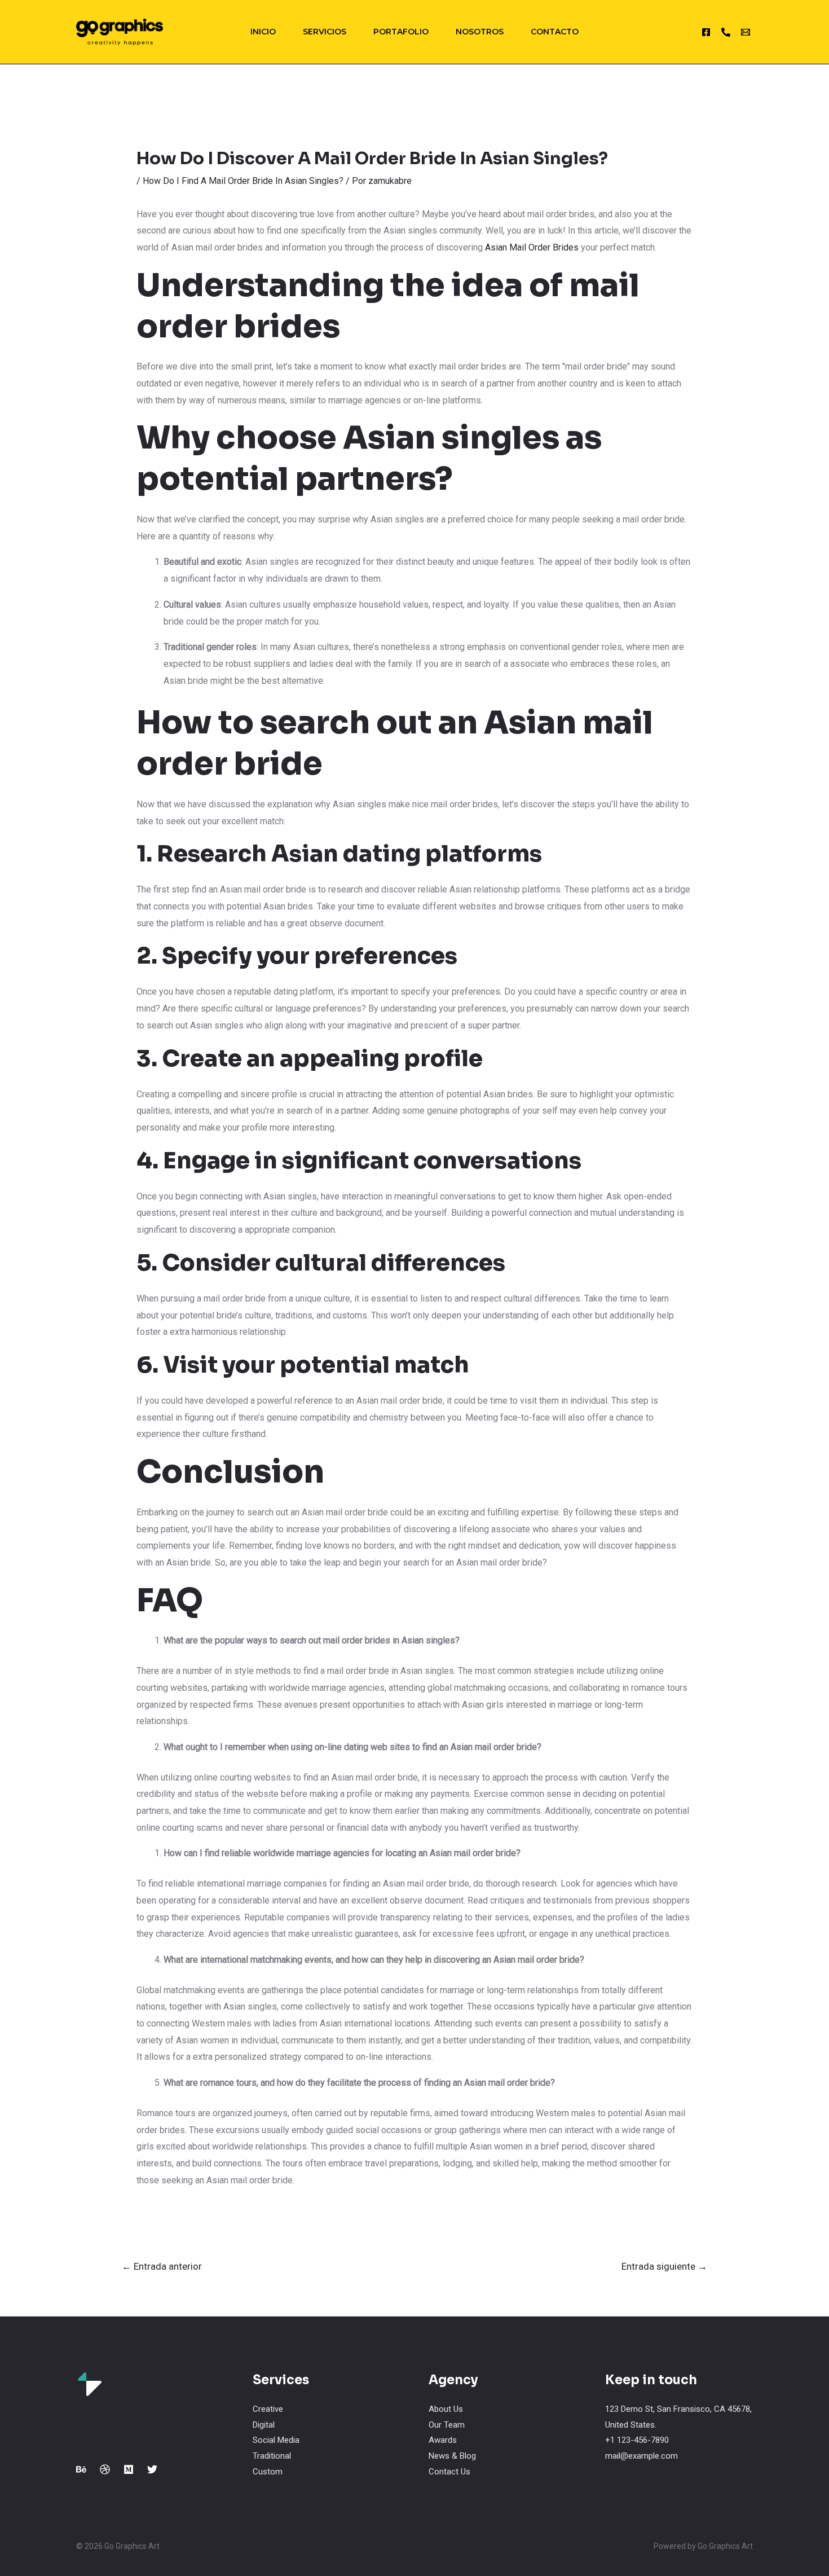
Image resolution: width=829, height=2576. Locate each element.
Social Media (276, 2440)
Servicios (325, 32)
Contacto (555, 32)
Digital (264, 2425)
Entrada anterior (162, 2266)
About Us (446, 2409)
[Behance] (81, 2469)
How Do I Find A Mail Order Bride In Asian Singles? (243, 181)
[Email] (746, 32)
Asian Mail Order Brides (532, 247)
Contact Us (449, 2472)
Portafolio (401, 32)
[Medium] (129, 2469)
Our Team (447, 2425)
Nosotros (480, 32)
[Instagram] (706, 32)
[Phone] (726, 32)
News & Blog (452, 2456)
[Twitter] (152, 2469)
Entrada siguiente (664, 2266)
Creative (268, 2409)
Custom (268, 2472)
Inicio (263, 32)
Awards (443, 2440)
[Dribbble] (105, 2469)
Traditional (272, 2456)
